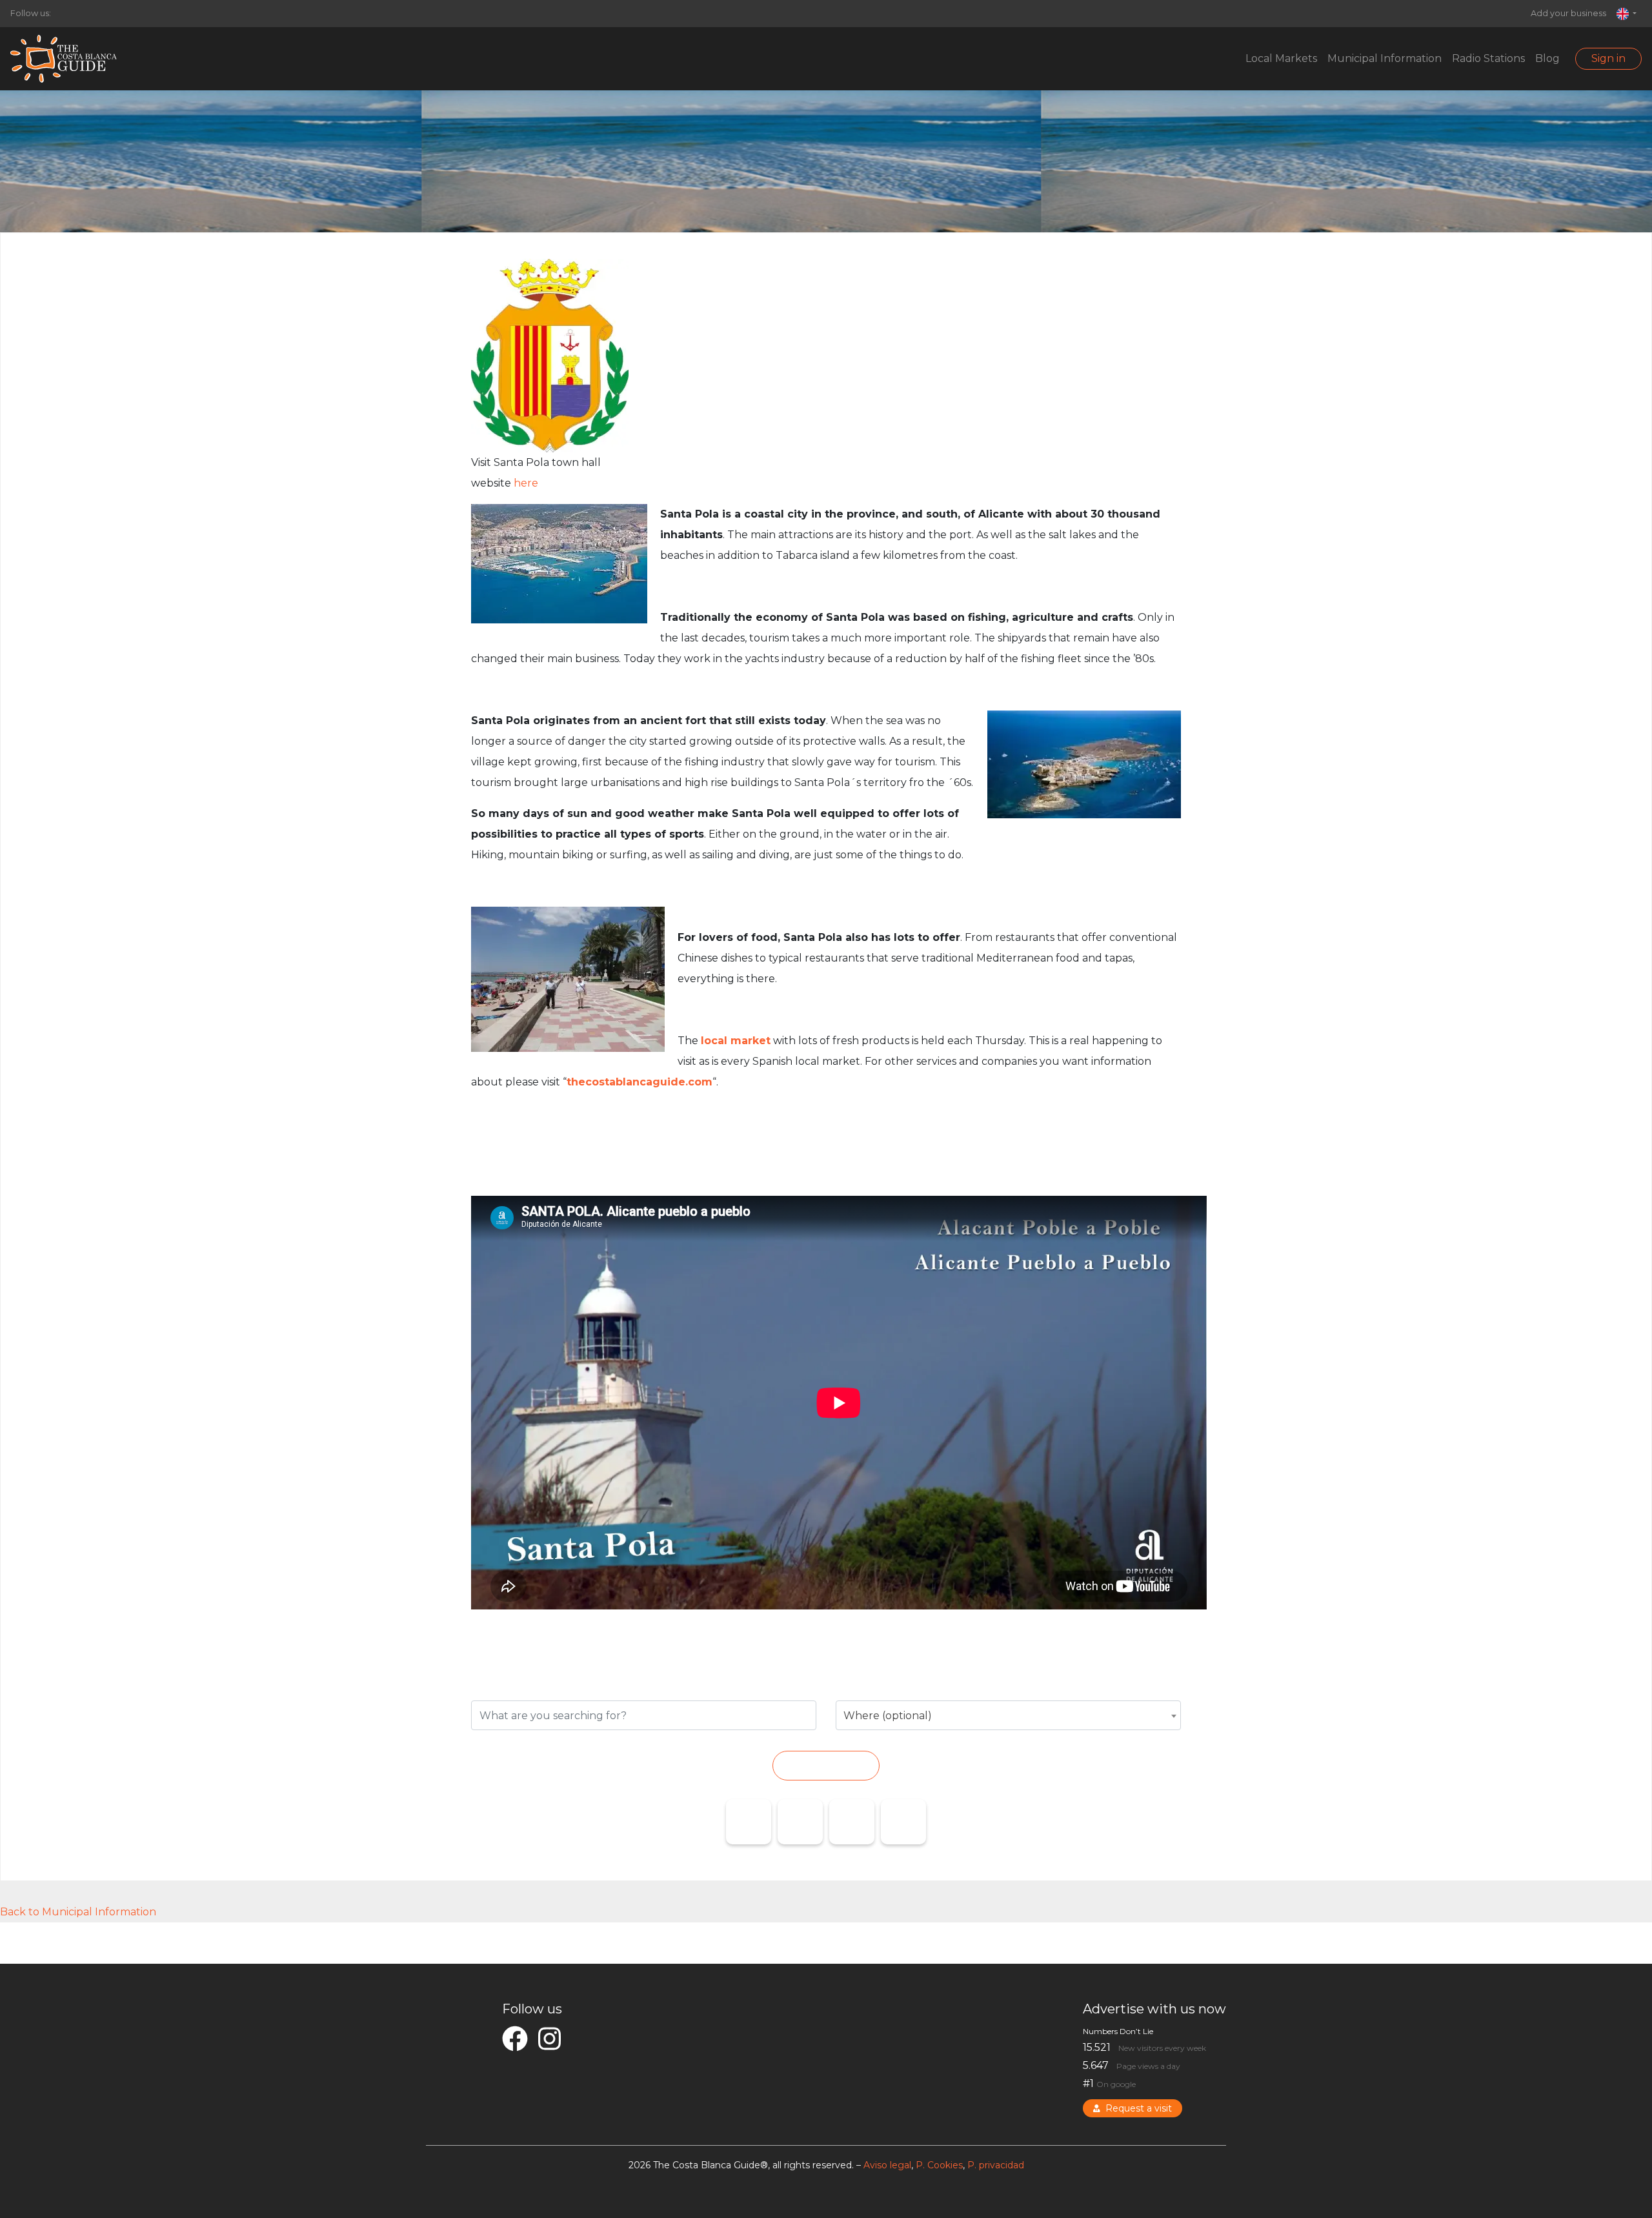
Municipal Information (1385, 58)
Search (826, 1765)
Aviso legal (887, 2165)
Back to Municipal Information (78, 1912)
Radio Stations (1488, 58)
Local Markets (1281, 58)
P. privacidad (996, 2165)
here (526, 483)
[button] (1627, 14)
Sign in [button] (1608, 58)
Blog (1547, 58)
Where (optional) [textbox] (888, 1716)
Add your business (1568, 13)
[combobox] (1008, 1715)
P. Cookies (939, 2165)
